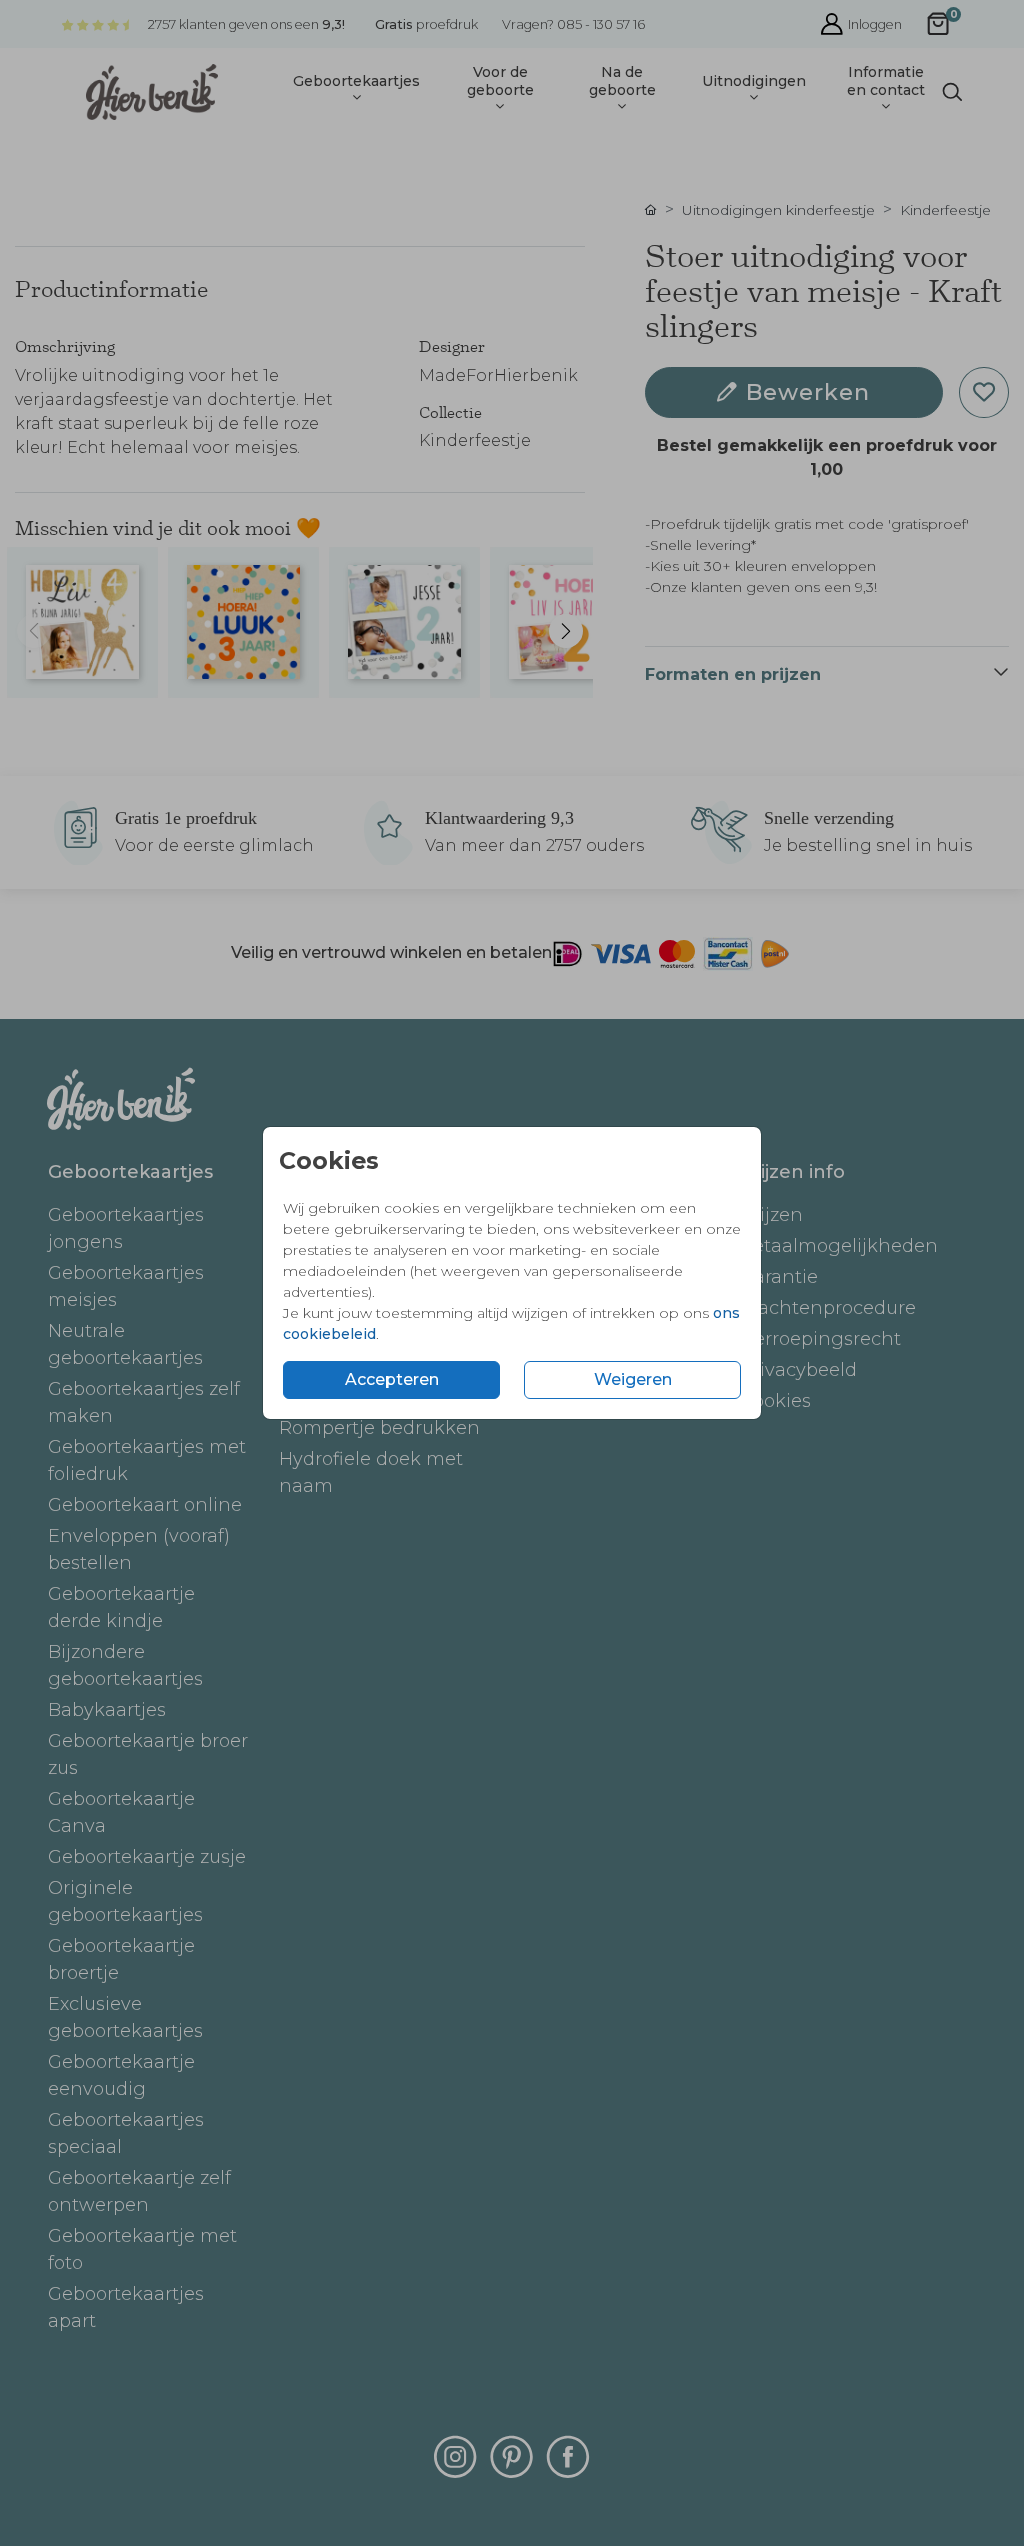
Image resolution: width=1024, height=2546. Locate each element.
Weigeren (633, 1379)
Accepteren (392, 1379)
